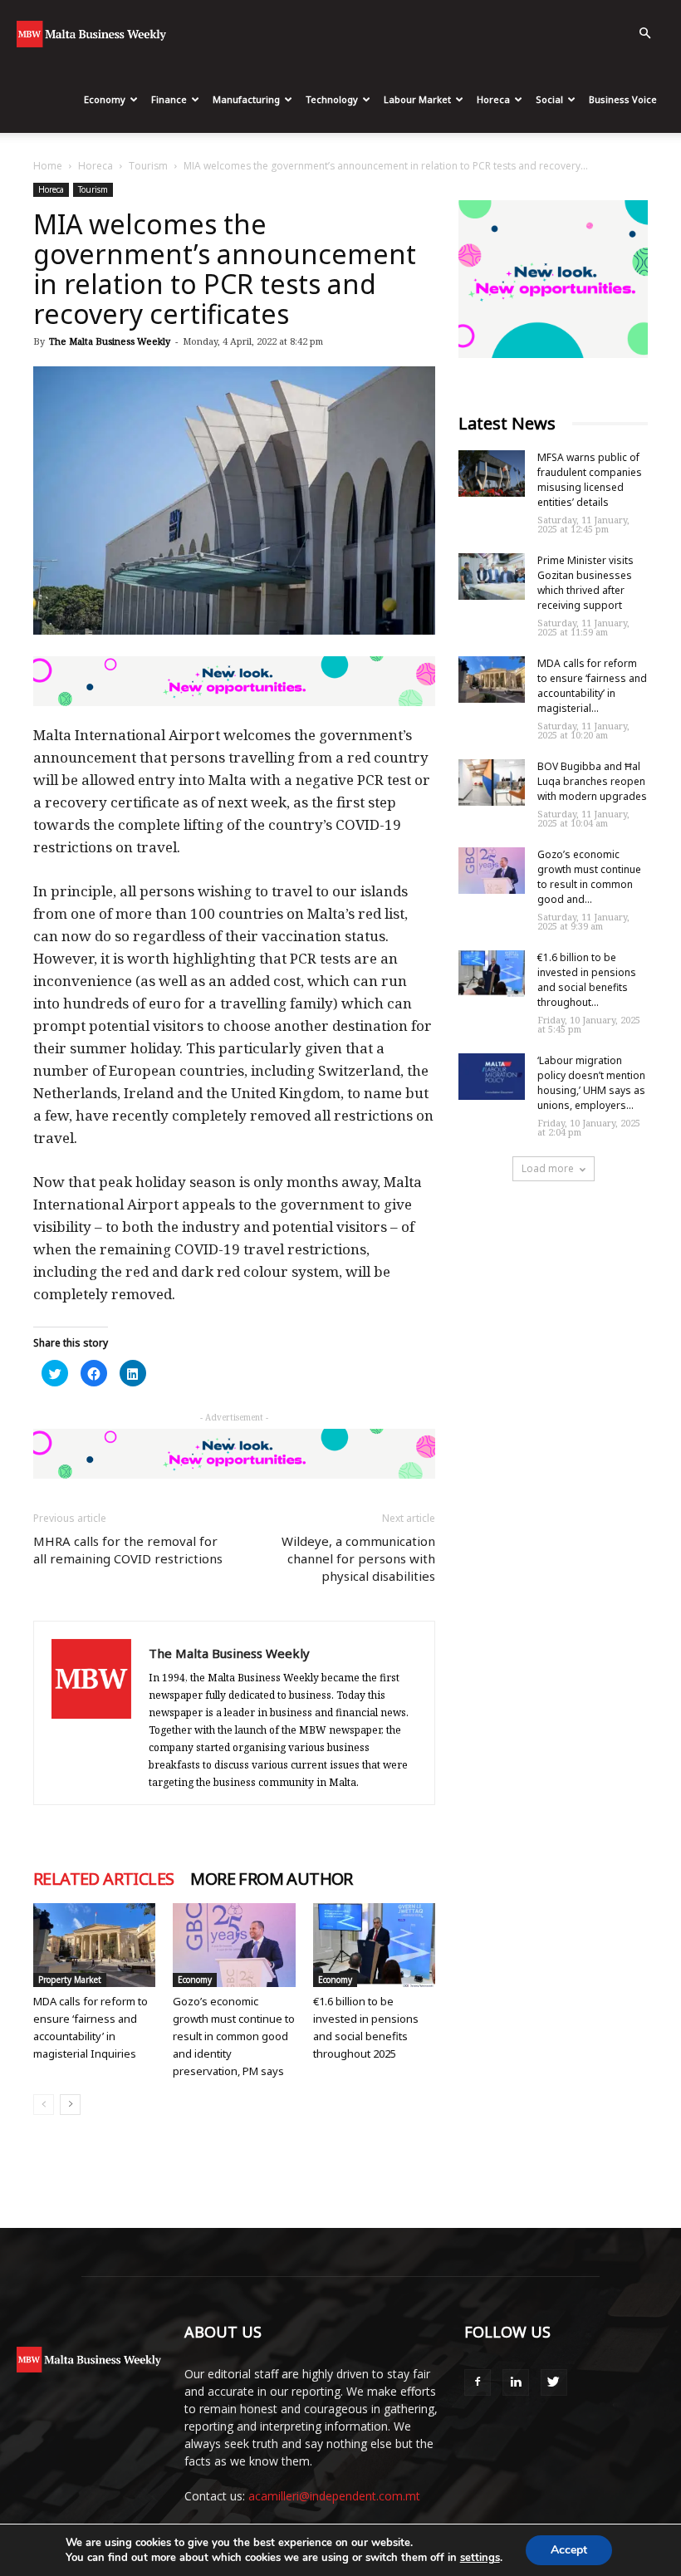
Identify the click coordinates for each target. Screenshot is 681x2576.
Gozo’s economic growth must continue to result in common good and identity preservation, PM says (234, 2036)
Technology (332, 99)
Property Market (70, 1980)
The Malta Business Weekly (110, 341)
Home (48, 166)
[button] (644, 34)
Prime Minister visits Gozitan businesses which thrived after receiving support (585, 583)
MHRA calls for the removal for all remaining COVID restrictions (128, 1550)
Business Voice (623, 99)
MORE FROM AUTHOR (271, 1879)
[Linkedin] (516, 2382)
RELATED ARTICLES (103, 1879)
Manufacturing (246, 99)
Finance (169, 99)
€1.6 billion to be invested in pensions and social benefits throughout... (587, 980)
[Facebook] (478, 2382)
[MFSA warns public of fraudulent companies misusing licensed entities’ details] (492, 473)
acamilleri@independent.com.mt (334, 2496)
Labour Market (417, 99)
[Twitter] (554, 2382)
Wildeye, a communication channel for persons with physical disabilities (358, 1558)
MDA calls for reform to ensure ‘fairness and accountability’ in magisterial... (592, 686)
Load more (548, 1168)
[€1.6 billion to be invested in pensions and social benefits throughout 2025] (374, 1945)
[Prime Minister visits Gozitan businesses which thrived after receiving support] (492, 577)
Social (549, 99)
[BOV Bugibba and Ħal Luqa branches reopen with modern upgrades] (492, 783)
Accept (569, 2550)
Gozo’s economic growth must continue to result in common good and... (589, 877)
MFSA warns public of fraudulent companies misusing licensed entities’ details (590, 480)
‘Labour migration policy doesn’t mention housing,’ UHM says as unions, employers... (591, 1083)
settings (480, 2558)
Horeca (493, 99)
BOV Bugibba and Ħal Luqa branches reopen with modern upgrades (592, 781)
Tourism (148, 166)
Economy (105, 99)
